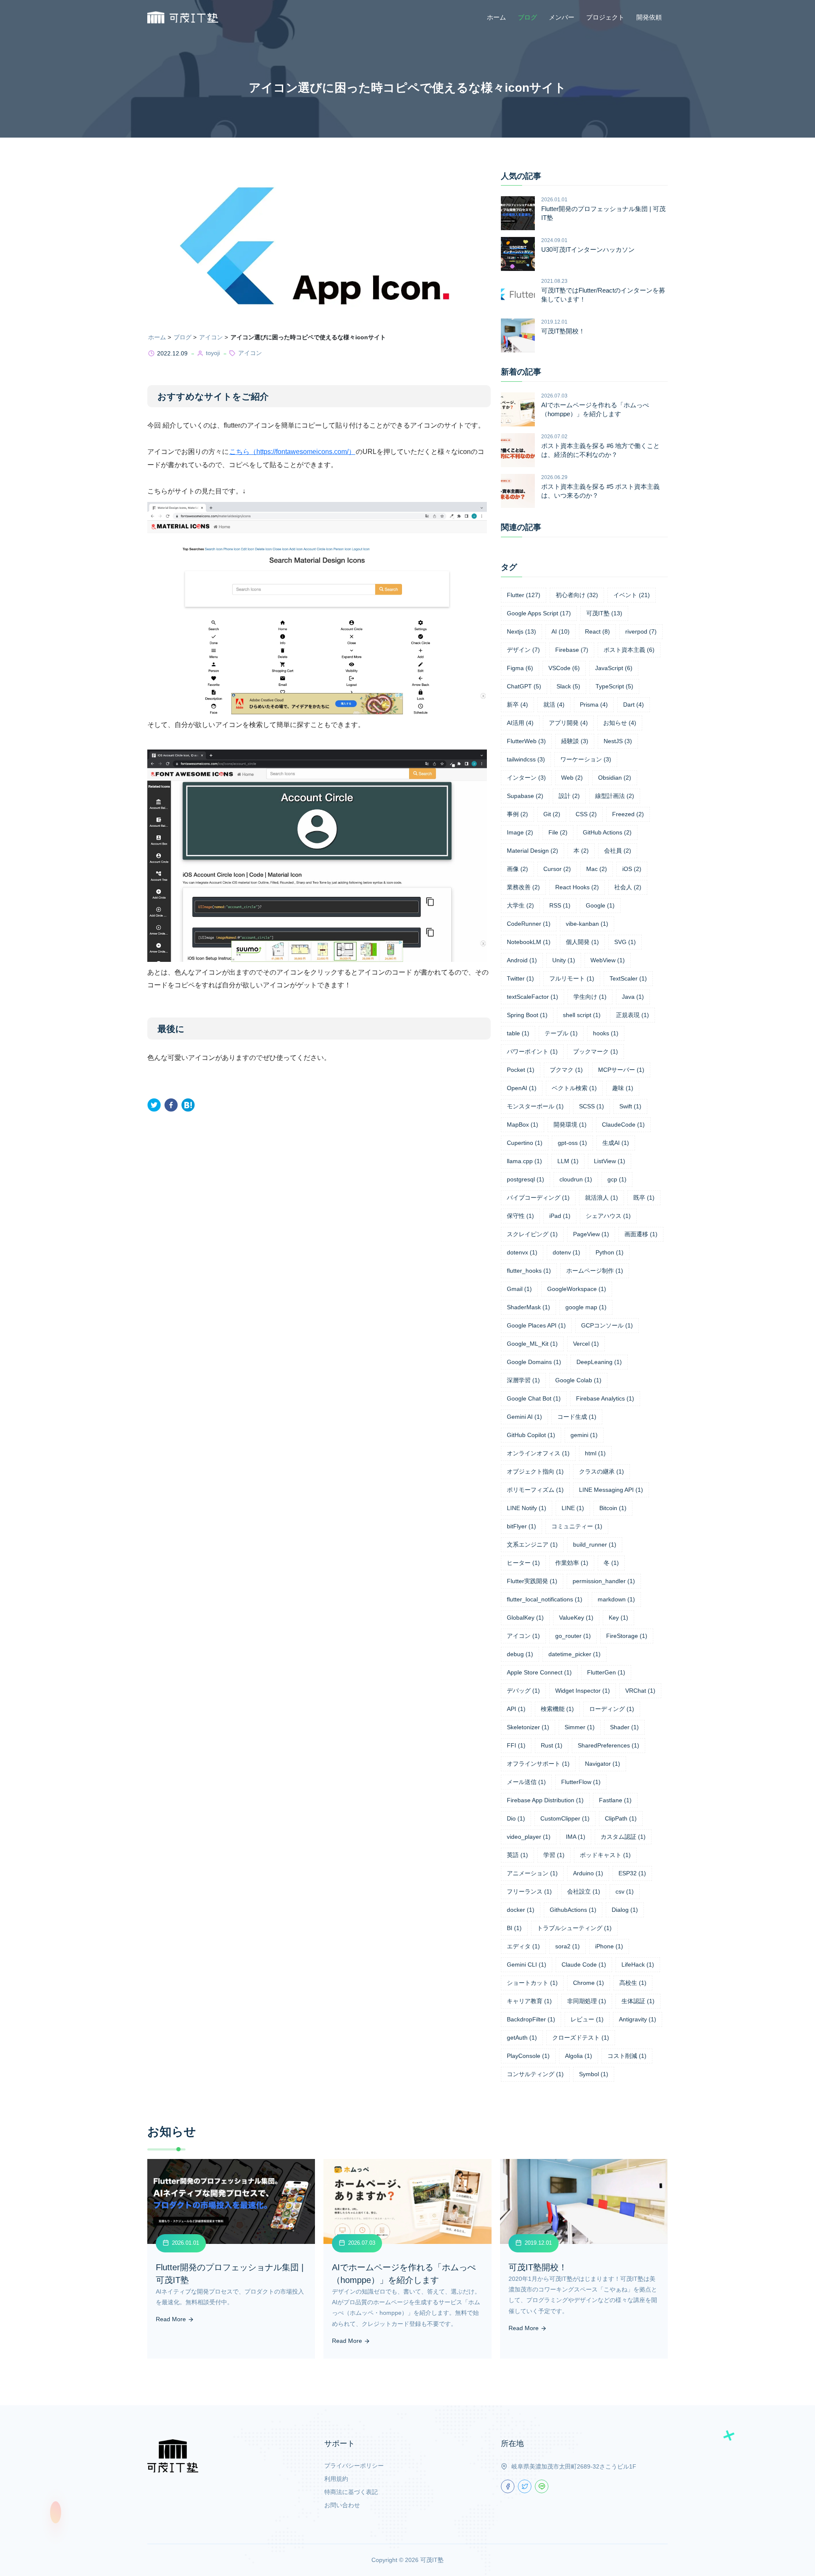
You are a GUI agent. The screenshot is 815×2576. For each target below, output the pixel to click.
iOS (632, 869)
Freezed (628, 814)
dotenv (566, 1252)
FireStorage (627, 1636)
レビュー (587, 2019)
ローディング (612, 1709)
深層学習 (523, 1380)
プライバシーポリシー (354, 2466)
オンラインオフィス (538, 1453)
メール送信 (526, 1782)
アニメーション (532, 1873)
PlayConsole (528, 2056)
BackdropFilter (531, 2019)
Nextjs (521, 631)
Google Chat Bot (534, 1398)
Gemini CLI (527, 1964)
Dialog (625, 1910)
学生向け (590, 997)
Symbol (594, 2074)
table (518, 1033)
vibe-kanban (587, 924)
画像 (517, 869)
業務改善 (523, 887)
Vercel (586, 1344)
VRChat (640, 1691)
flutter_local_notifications (545, 1599)
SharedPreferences (608, 1745)
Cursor (557, 869)
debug (520, 1654)
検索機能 (557, 1709)
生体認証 (638, 2001)
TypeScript (614, 686)
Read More (172, 2319)
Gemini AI (524, 1417)
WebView (608, 960)
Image (520, 832)
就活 (554, 705)
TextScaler (628, 978)
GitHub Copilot (531, 1435)
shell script (582, 1015)
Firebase (572, 650)
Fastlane (615, 1800)
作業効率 (572, 1563)
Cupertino (525, 1143)
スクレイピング (532, 1234)
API (516, 1709)
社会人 (628, 887)
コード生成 (577, 1417)
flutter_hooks (529, 1271)
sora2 (568, 1946)
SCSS (592, 1106)
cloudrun (576, 1179)
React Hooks (577, 887)
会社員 (618, 851)
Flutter (524, 595)
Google (600, 905)
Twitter (520, 978)
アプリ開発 (568, 723)
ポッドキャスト (605, 1855)
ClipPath (621, 1818)
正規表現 (632, 1015)
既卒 (644, 1198)
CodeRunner (529, 924)
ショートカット (532, 1983)
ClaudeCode (623, 1125)
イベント (632, 595)
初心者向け (577, 595)
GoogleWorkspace (577, 1289)
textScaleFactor (533, 997)
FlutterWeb (526, 741)
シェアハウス (608, 1216)
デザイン (523, 650)
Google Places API (536, 1325)
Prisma (594, 705)
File (558, 832)
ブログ (527, 17)
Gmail (519, 1289)
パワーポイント (532, 1051)
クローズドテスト (581, 2038)
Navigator (603, 1764)
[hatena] (188, 1105)
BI (514, 1928)
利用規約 (336, 2479)
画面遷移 (641, 1234)
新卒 (517, 705)
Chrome (589, 1983)
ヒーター (523, 1563)
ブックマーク (596, 1051)
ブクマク (566, 1070)
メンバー (562, 17)
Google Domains (534, 1362)
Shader (624, 1727)
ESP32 (632, 1873)
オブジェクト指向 (535, 1471)
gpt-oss (572, 1143)
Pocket (521, 1070)
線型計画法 (615, 796)
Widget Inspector (583, 1691)
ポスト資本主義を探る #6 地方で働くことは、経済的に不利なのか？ (600, 450)
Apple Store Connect (539, 1672)
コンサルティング (535, 2074)
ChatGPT (524, 686)
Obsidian (615, 778)
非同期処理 (587, 2001)
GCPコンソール (607, 1325)
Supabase (525, 796)
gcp (617, 1179)
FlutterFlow (581, 1782)
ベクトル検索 (574, 1088)
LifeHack (638, 1964)
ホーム (496, 17)
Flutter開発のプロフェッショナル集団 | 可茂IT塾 (603, 213)
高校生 (633, 1983)
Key (618, 1618)
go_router (573, 1636)
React (597, 631)
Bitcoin (613, 1508)
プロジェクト (605, 17)
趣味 (623, 1088)
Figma (520, 668)
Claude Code (584, 1964)
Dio (516, 1818)
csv (625, 1891)
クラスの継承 (601, 1471)
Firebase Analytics (605, 1398)
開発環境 (570, 1125)
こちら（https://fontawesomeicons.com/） (292, 452)
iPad (560, 1216)
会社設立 (584, 1891)
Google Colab (578, 1380)
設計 (569, 796)
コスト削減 (627, 2056)
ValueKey (576, 1618)
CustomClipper (565, 1818)
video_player (529, 1837)
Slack (568, 686)
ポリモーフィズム (535, 1490)
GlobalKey (525, 1618)
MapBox (523, 1125)
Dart (634, 705)
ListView (610, 1161)
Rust (552, 1745)
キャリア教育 (529, 2001)
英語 (517, 1855)
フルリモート (572, 978)
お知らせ (620, 723)
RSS (560, 905)
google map (586, 1307)
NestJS (618, 741)
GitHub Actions (607, 832)
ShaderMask (528, 1307)
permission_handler (604, 1581)
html (595, 1453)
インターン (526, 778)
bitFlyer (521, 1526)
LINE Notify (527, 1508)
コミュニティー (577, 1526)
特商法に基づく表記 (351, 2492)
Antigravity (638, 2019)
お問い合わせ (342, 2505)
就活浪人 (601, 1198)
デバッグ (523, 1691)
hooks (606, 1033)
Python (610, 1252)
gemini (584, 1435)
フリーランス (529, 1891)
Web (572, 778)
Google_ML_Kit (532, 1344)
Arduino (588, 1873)
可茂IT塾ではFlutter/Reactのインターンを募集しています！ (603, 295)
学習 (554, 1855)
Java (633, 997)
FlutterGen (606, 1672)
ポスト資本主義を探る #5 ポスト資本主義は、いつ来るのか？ (600, 491)
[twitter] (154, 1105)
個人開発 (582, 942)
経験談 (575, 741)
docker (521, 1910)
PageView (591, 1234)
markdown (616, 1599)
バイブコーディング (538, 1198)
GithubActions (573, 1910)
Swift (630, 1106)
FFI (516, 1745)
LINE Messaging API (611, 1490)
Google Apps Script (539, 613)
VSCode (564, 668)
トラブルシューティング (574, 1928)
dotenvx (522, 1252)
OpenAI (522, 1088)
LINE (573, 1508)
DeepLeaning (599, 1362)
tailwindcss (526, 759)
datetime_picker (575, 1654)
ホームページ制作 (595, 1271)
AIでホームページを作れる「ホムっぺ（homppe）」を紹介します (595, 409)
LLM (568, 1161)
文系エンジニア (532, 1544)
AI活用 (520, 723)
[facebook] (171, 1105)
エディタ (523, 1946)
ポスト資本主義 (629, 650)
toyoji (213, 353)
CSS (586, 814)
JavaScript (614, 668)
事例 (517, 814)
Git (552, 814)
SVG (625, 942)
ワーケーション (586, 759)
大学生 (520, 905)
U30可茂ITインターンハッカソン (588, 249)
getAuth (522, 2038)
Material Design (533, 851)
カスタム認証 (623, 1837)
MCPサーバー (621, 1070)
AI (561, 631)
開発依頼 (649, 17)
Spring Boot (527, 1015)
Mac (597, 869)
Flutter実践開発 (532, 1581)
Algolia (579, 2056)
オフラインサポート (538, 1764)
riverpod (641, 631)
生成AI (616, 1143)
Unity (564, 960)
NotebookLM (529, 942)
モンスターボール (535, 1106)
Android (522, 960)
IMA (576, 1837)
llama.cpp (524, 1161)
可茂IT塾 (604, 613)
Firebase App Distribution (545, 1800)
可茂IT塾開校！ (563, 331)
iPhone (609, 1946)
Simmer (580, 1727)
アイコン (211, 337)
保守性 (520, 1216)
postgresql (526, 1179)
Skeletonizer (528, 1727)
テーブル (561, 1033)
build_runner (595, 1544)
